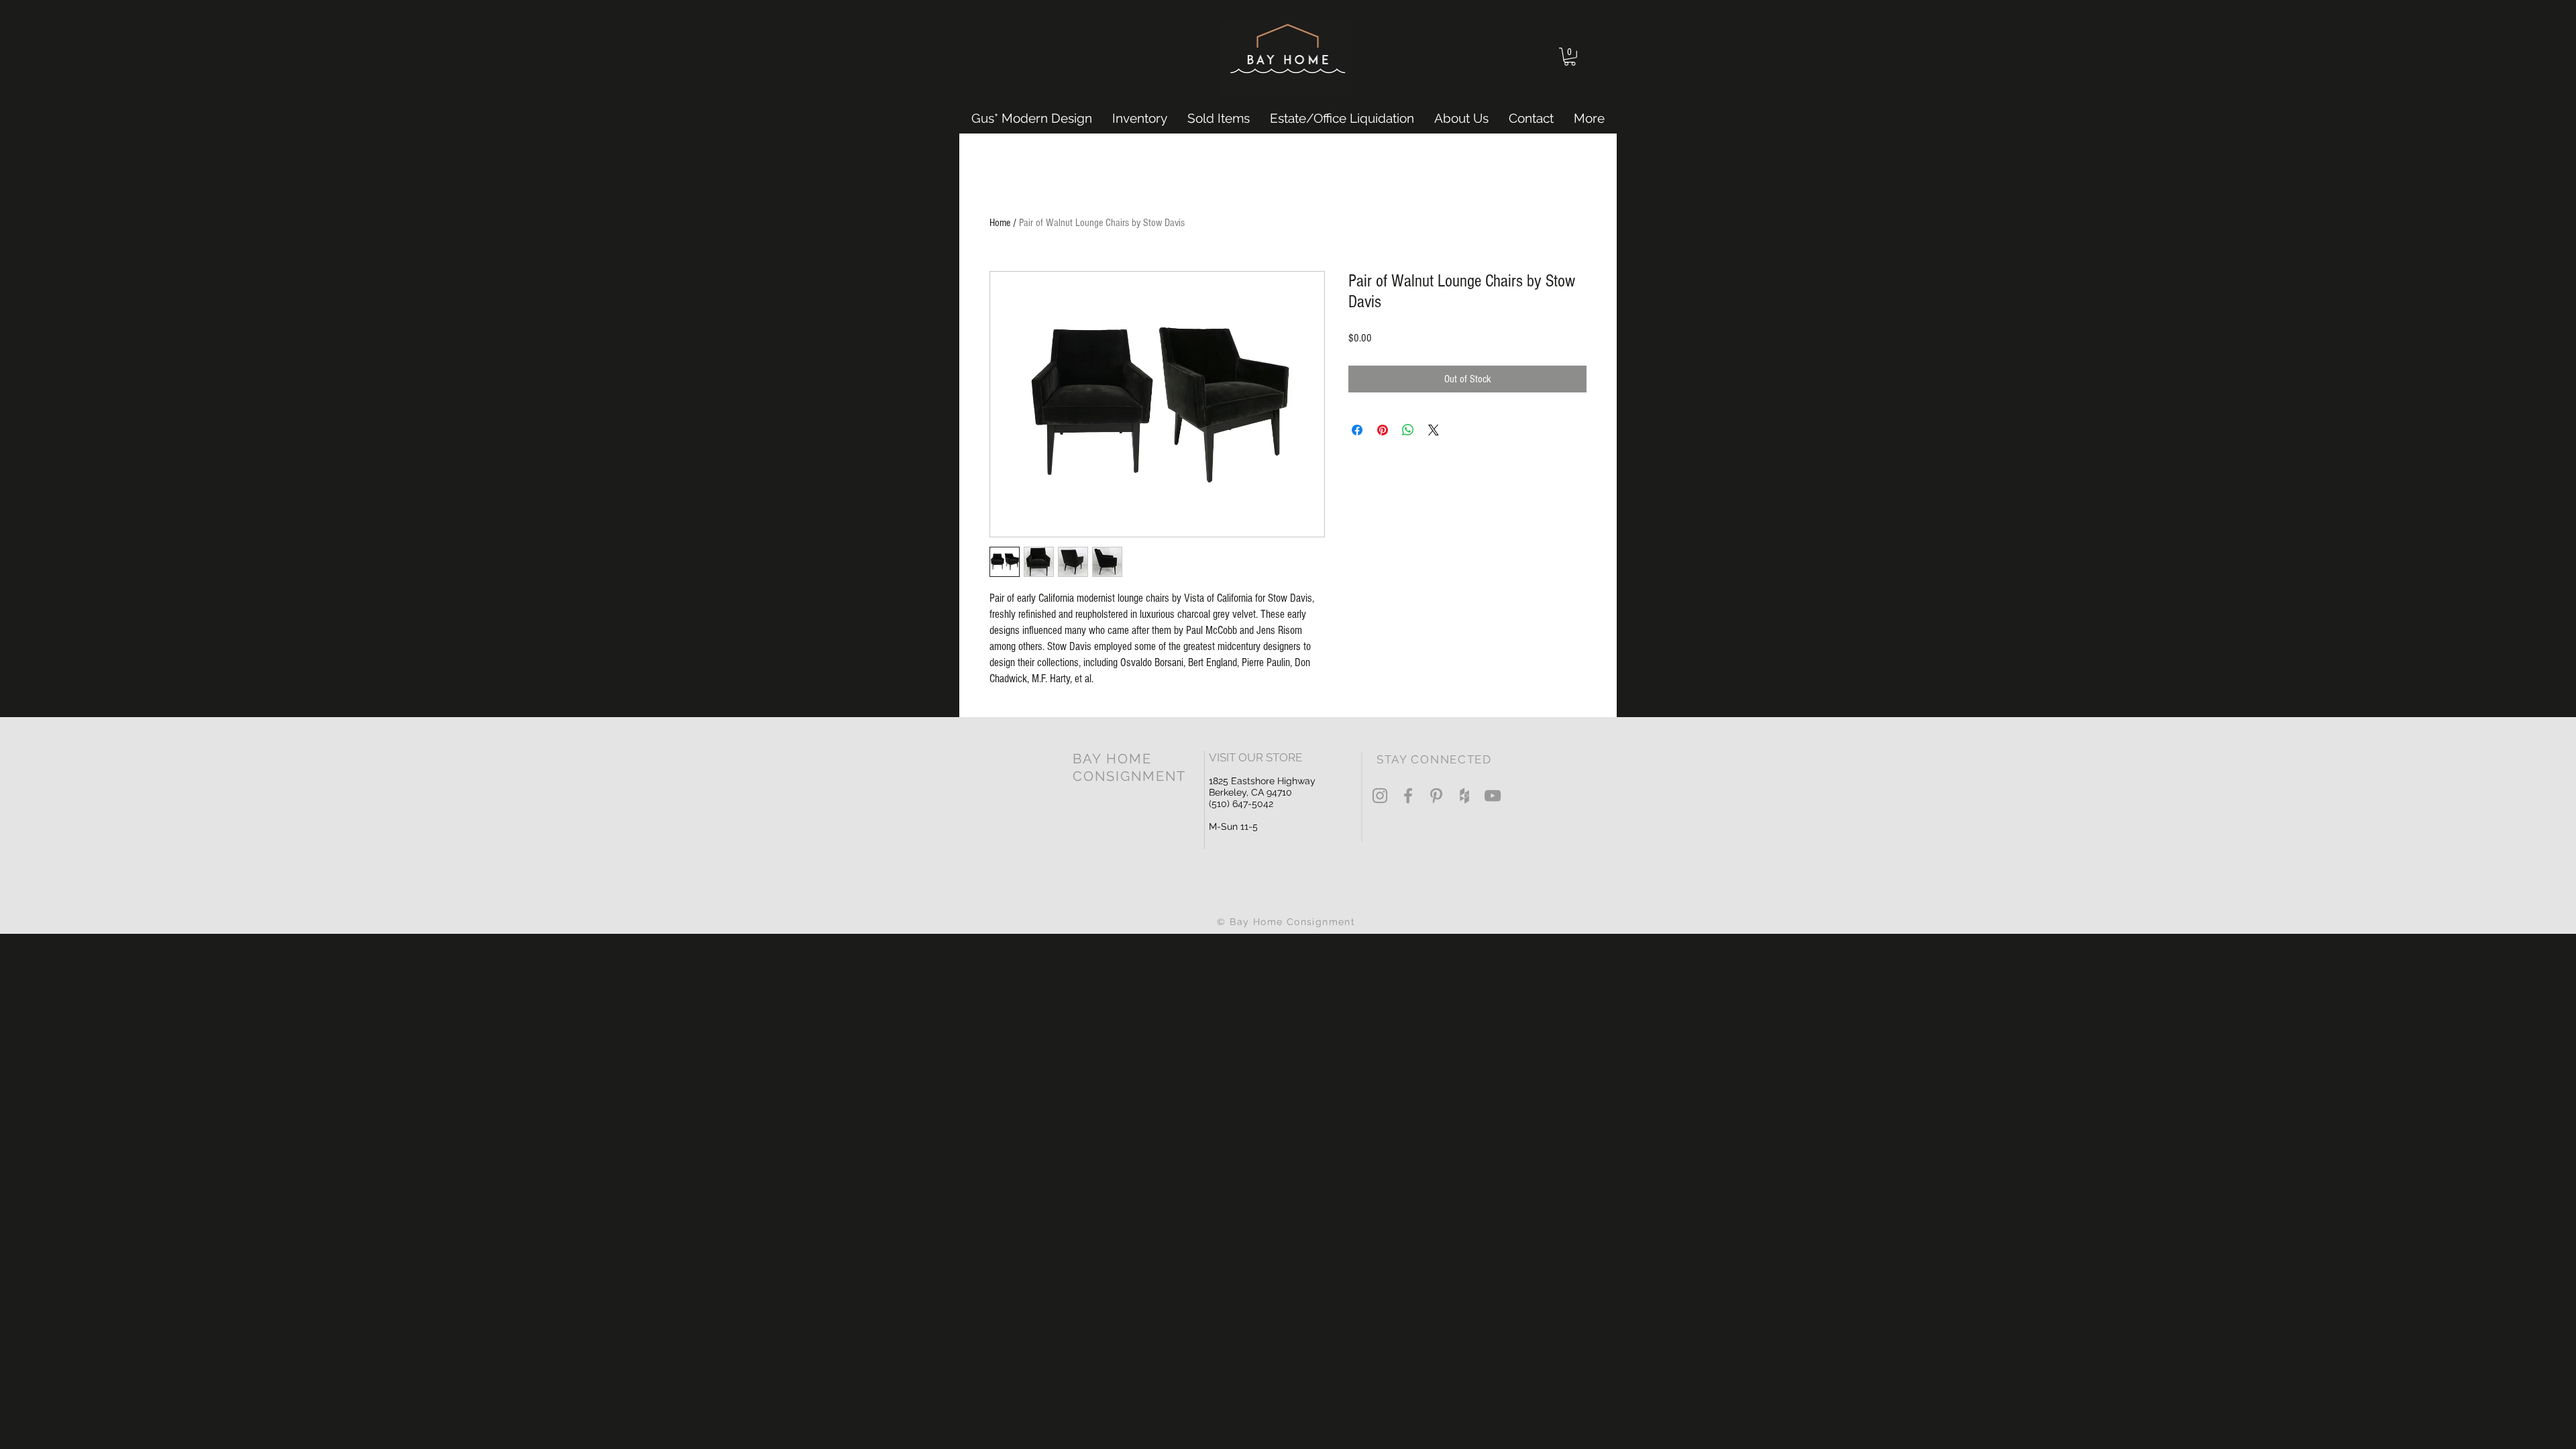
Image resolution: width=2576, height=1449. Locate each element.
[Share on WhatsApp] (1408, 430)
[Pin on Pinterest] (1383, 430)
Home (1000, 223)
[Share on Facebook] (1357, 430)
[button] (1570, 57)
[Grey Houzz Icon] (1464, 796)
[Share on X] (1434, 430)
